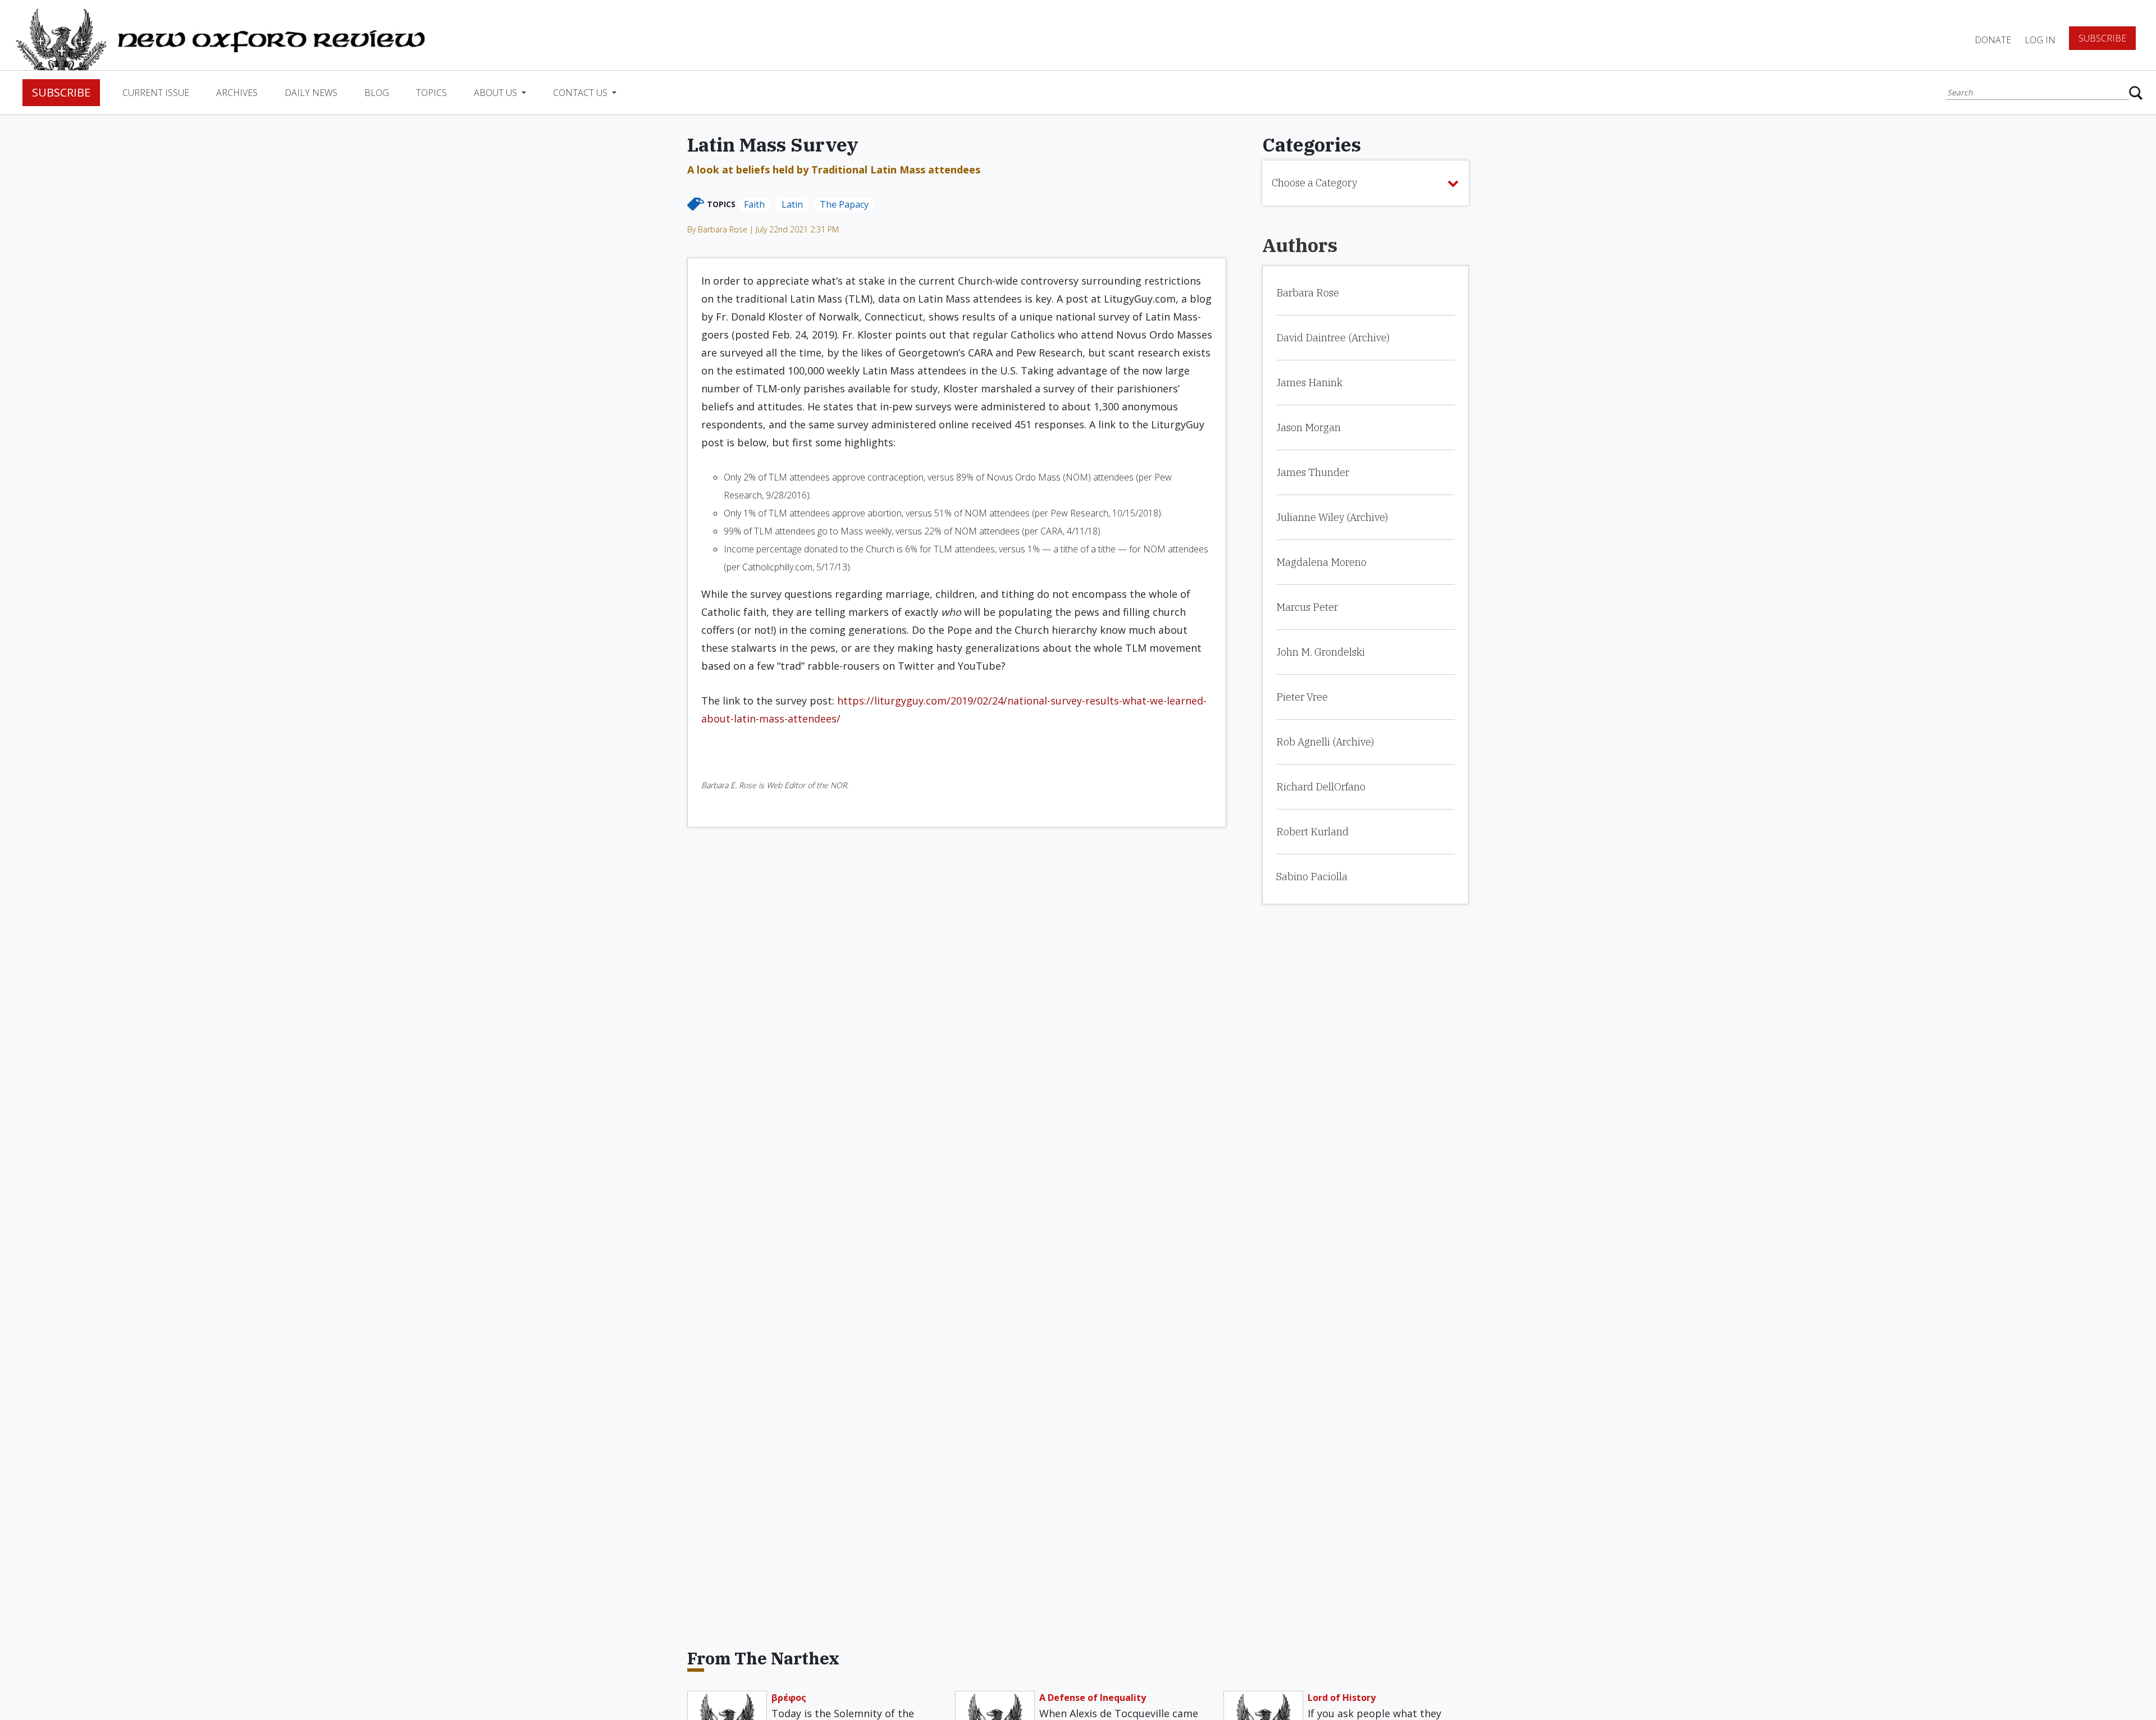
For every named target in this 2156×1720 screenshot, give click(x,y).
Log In (2040, 40)
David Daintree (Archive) (1333, 338)
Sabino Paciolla (1312, 877)
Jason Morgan (1308, 427)
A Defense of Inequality (1093, 1698)
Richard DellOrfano (1321, 787)
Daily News (311, 93)
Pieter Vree (1302, 697)
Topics (431, 93)
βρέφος (789, 1698)
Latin (792, 204)
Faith (754, 204)
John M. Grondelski (1321, 652)
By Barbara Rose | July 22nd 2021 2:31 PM (763, 229)
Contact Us (581, 93)
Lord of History (1342, 1698)
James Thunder (1313, 472)
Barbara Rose (1308, 293)
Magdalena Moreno (1321, 562)
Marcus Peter (1307, 607)
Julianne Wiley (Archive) (1332, 517)
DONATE (1993, 40)
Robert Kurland (1312, 832)
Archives (237, 93)
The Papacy (844, 204)
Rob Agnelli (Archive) (1325, 742)
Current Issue (156, 93)
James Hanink (1309, 383)
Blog (377, 93)
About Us (497, 93)
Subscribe (2102, 38)
